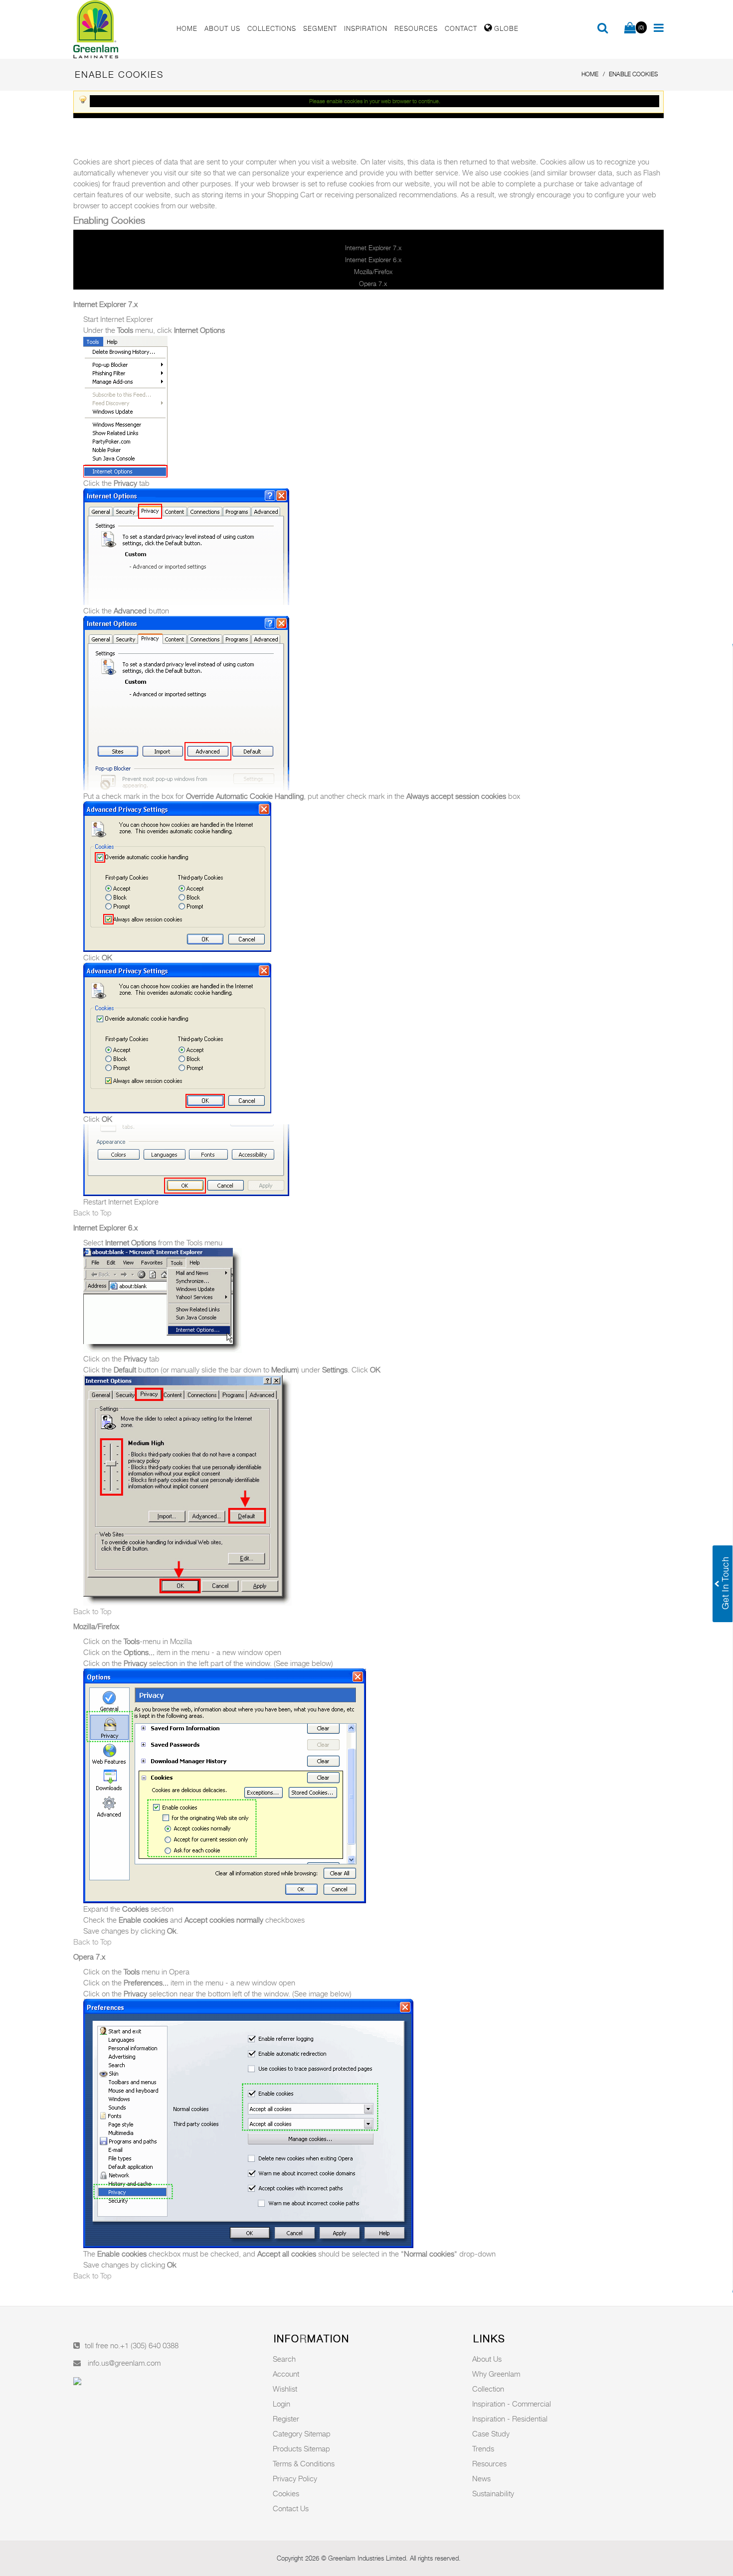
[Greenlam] (119, 29)
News (481, 2478)
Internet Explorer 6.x (373, 260)
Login (281, 2404)
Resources (489, 2463)
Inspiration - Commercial (512, 2404)
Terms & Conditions (304, 2463)
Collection (488, 2389)
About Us (487, 2359)
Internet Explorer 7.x (373, 248)
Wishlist (285, 2389)
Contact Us (291, 2508)
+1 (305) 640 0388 (149, 2345)
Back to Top (92, 1212)
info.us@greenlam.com (124, 2363)
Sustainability (493, 2493)
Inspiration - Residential (510, 2419)
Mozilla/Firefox (373, 272)
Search (284, 2359)
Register (286, 2419)
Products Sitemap (301, 2448)
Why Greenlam (496, 2374)
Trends (483, 2448)
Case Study (491, 2433)
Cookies (286, 2493)
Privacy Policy (295, 2478)
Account (286, 2374)
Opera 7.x (373, 284)
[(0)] (630, 28)
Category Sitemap (302, 2433)
